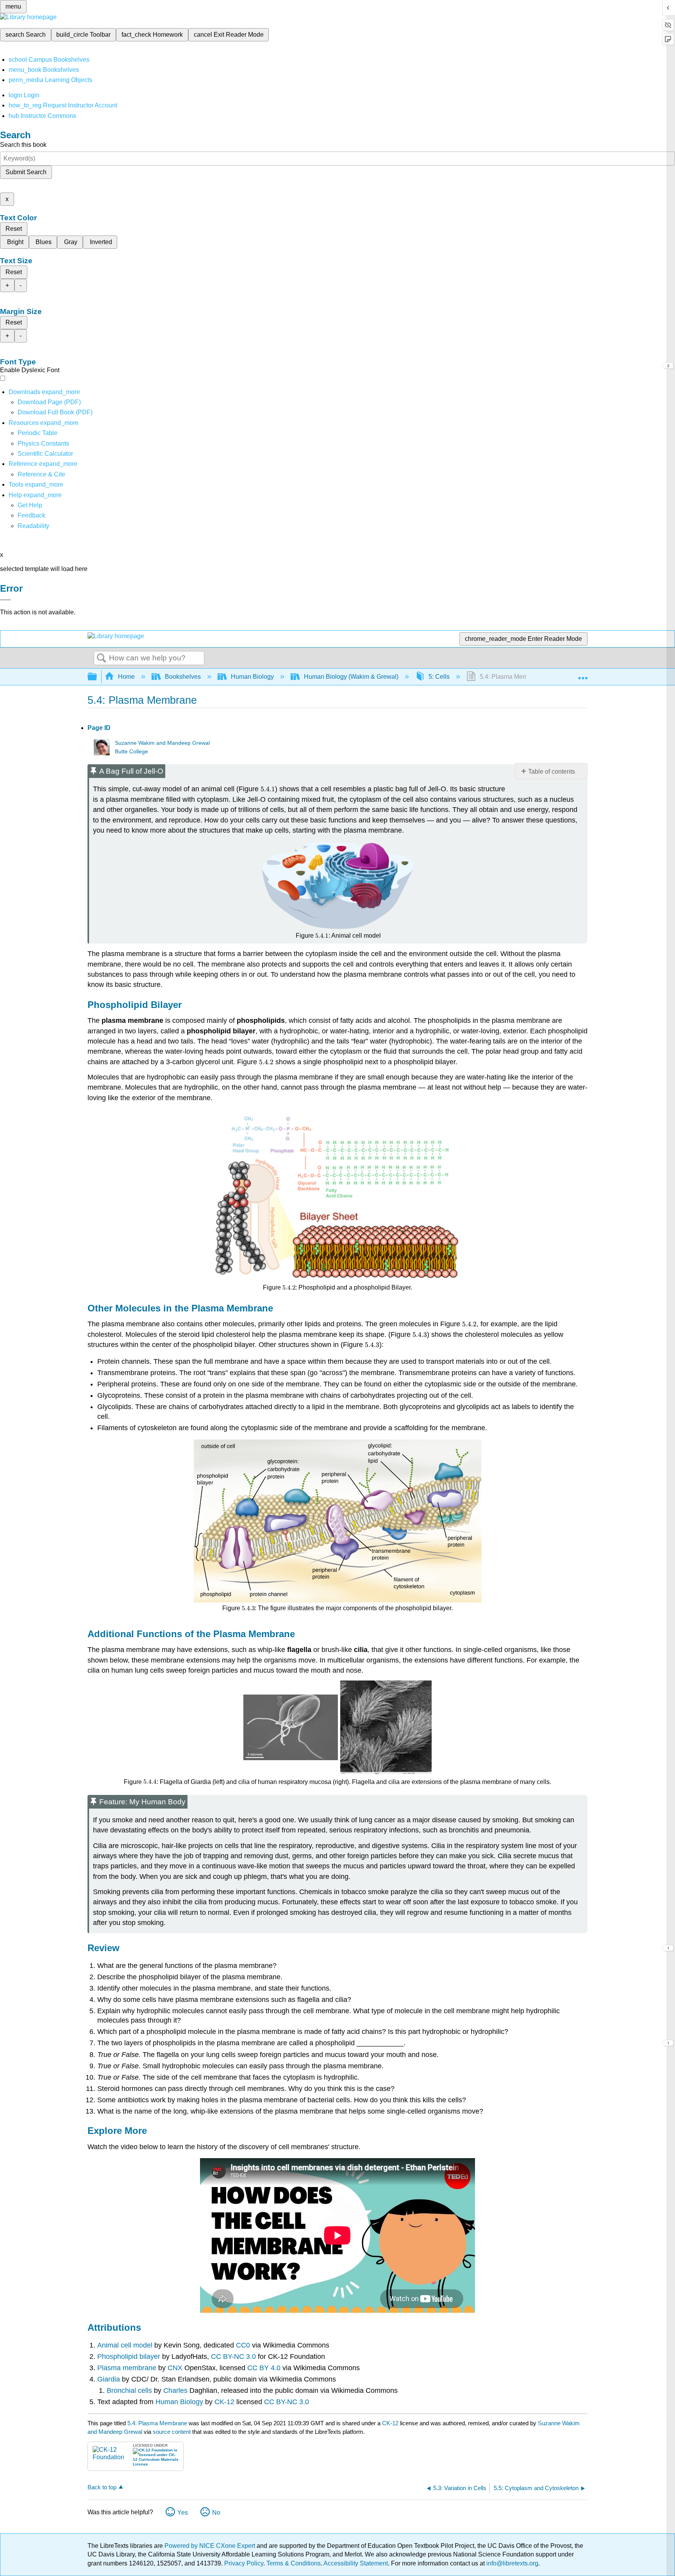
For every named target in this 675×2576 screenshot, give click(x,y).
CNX (176, 2368)
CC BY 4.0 (264, 2368)
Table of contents (552, 772)
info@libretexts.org (512, 2563)
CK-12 (223, 2402)
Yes (183, 2513)
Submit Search (26, 172)
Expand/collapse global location (583, 674)
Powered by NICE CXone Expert (211, 2546)
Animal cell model (126, 2345)
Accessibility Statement (356, 2563)
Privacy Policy (244, 2563)
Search (102, 658)
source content (172, 2432)
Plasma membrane (128, 2368)
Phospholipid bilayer (129, 2357)
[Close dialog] (5, 600)
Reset (14, 229)
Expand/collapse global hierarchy (97, 677)
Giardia (110, 2379)
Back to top (102, 2487)
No (216, 2513)
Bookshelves (183, 677)
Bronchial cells (130, 2390)
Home (126, 677)
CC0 (243, 2345)
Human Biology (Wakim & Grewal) (351, 677)
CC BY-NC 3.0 (233, 2357)
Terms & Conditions (294, 2563)
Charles (176, 2390)
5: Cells (439, 677)
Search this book (23, 145)
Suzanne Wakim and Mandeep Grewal (162, 743)
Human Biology (252, 677)
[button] (31, 515)
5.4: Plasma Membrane (157, 2423)
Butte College (131, 752)
